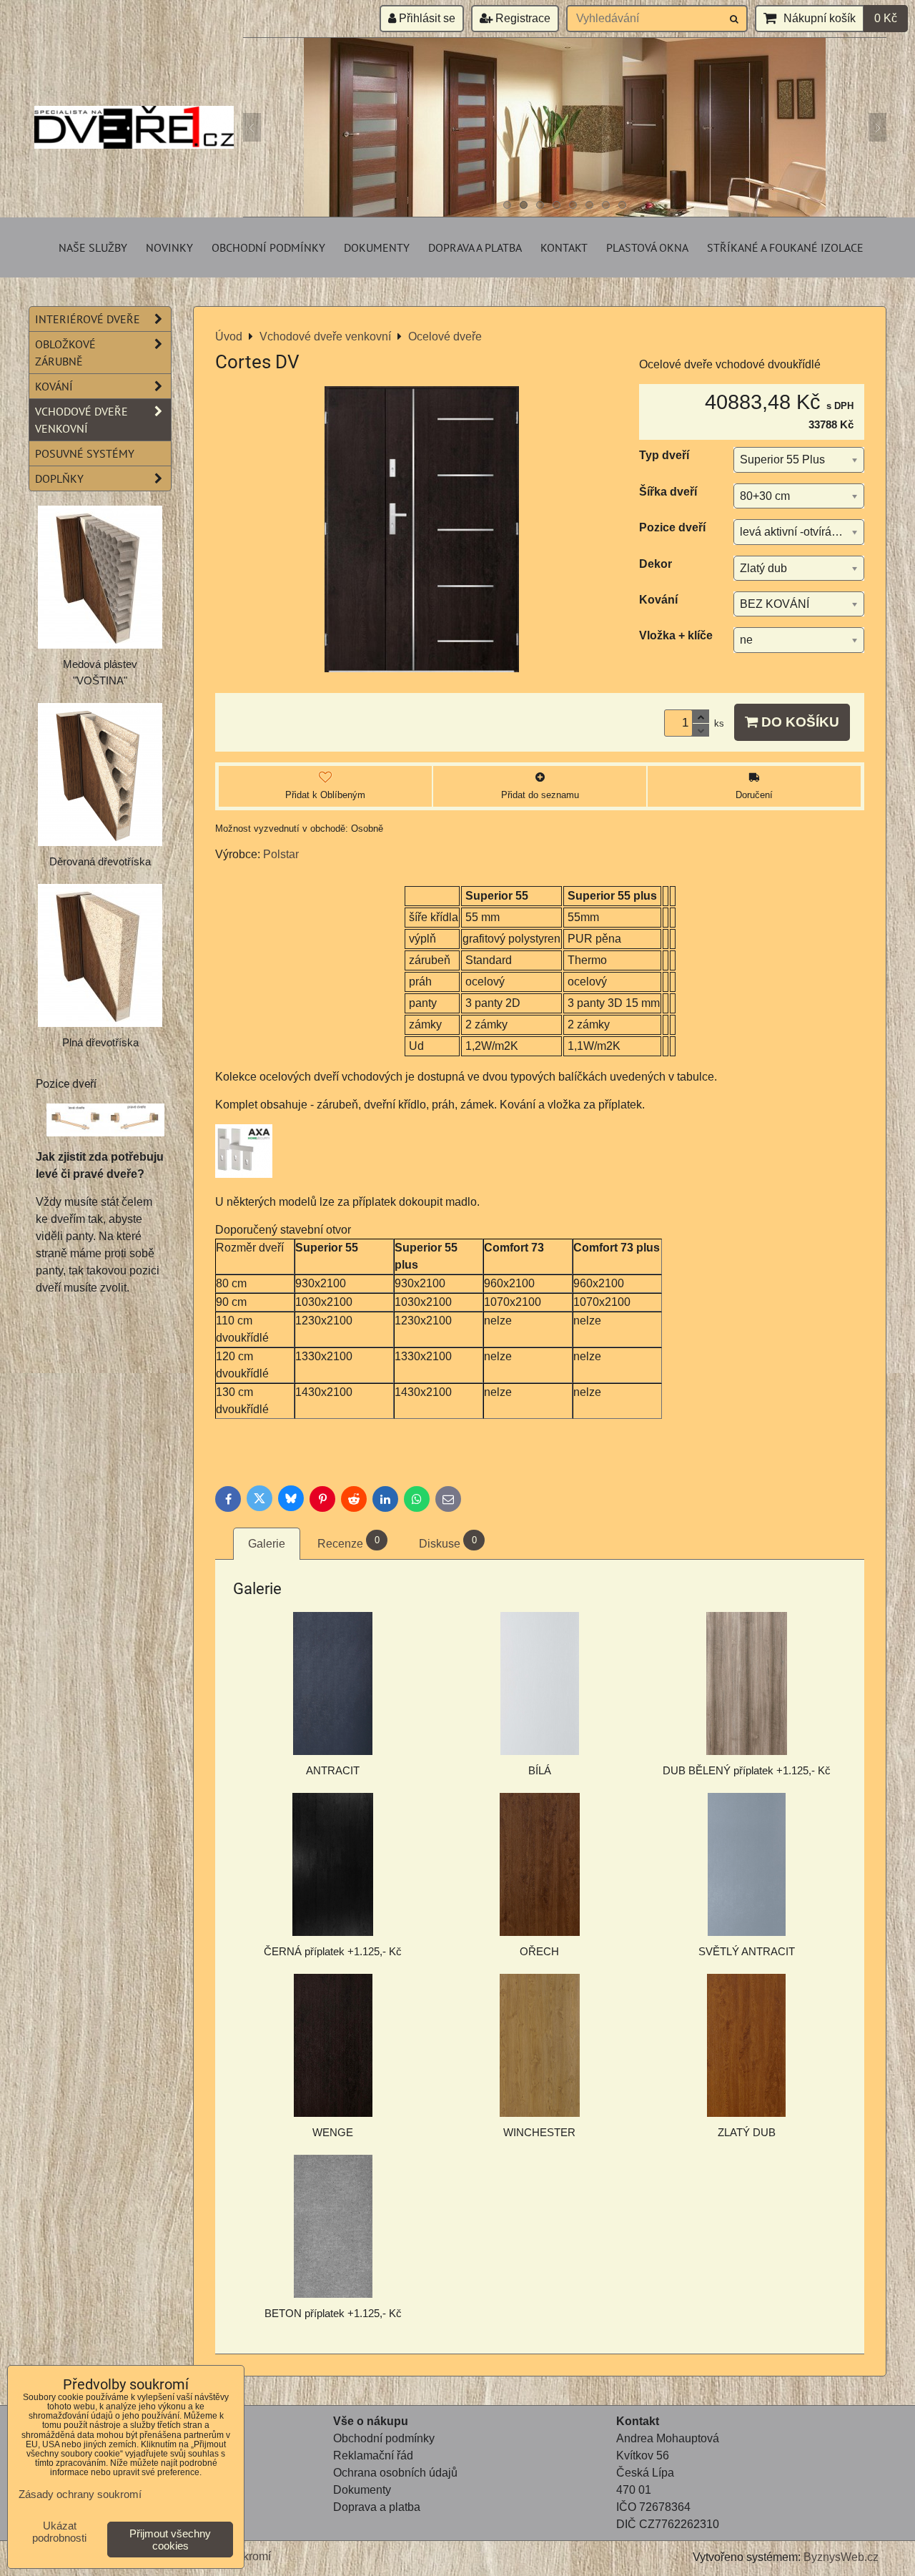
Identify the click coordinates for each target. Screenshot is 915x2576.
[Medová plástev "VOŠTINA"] (100, 577)
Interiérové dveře (88, 319)
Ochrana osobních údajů (395, 2473)
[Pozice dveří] (105, 1122)
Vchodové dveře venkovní (81, 420)
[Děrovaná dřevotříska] (100, 775)
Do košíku (798, 722)
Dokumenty (377, 247)
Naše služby (93, 247)
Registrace (521, 18)
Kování (54, 386)
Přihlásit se (426, 18)
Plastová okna (647, 247)
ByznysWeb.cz (841, 2557)
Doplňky (59, 478)
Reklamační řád (373, 2455)
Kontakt (564, 247)
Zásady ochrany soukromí (80, 2494)
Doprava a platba (475, 247)
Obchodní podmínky (268, 247)
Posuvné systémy (85, 453)
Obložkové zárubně (65, 353)
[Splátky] (335, 2524)
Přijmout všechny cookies (170, 2540)
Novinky (169, 247)
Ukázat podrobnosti (59, 2532)
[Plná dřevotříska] (100, 955)
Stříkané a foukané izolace (785, 247)
